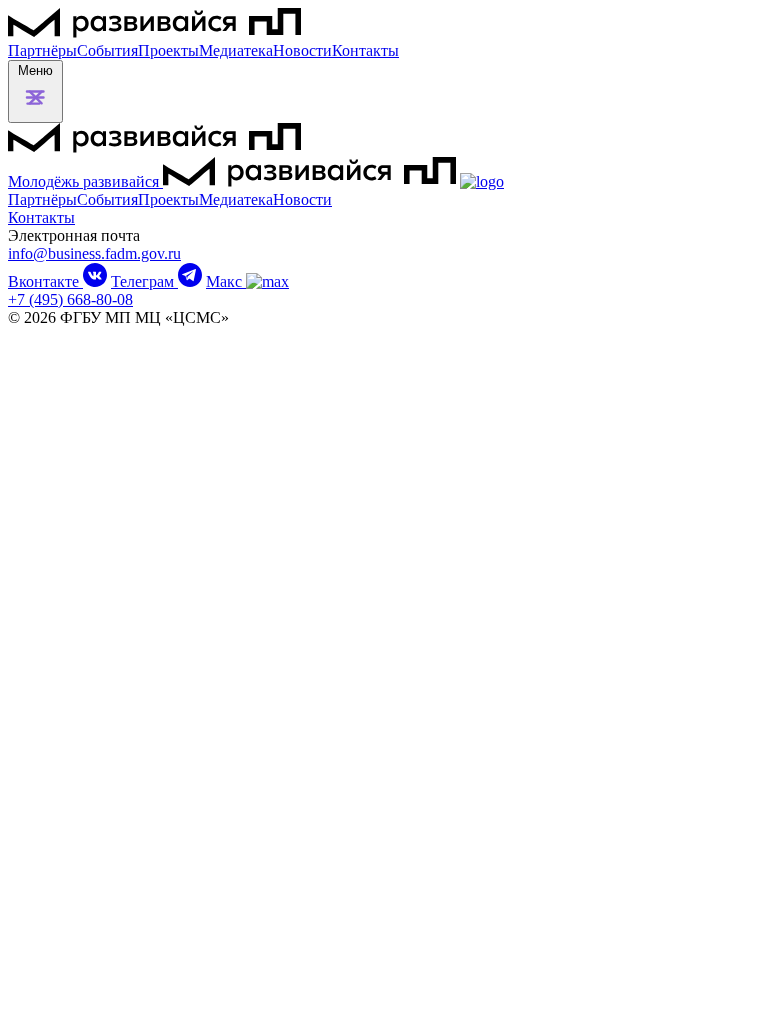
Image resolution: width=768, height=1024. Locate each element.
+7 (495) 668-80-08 (70, 299)
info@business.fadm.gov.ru (94, 253)
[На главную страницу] (154, 32)
